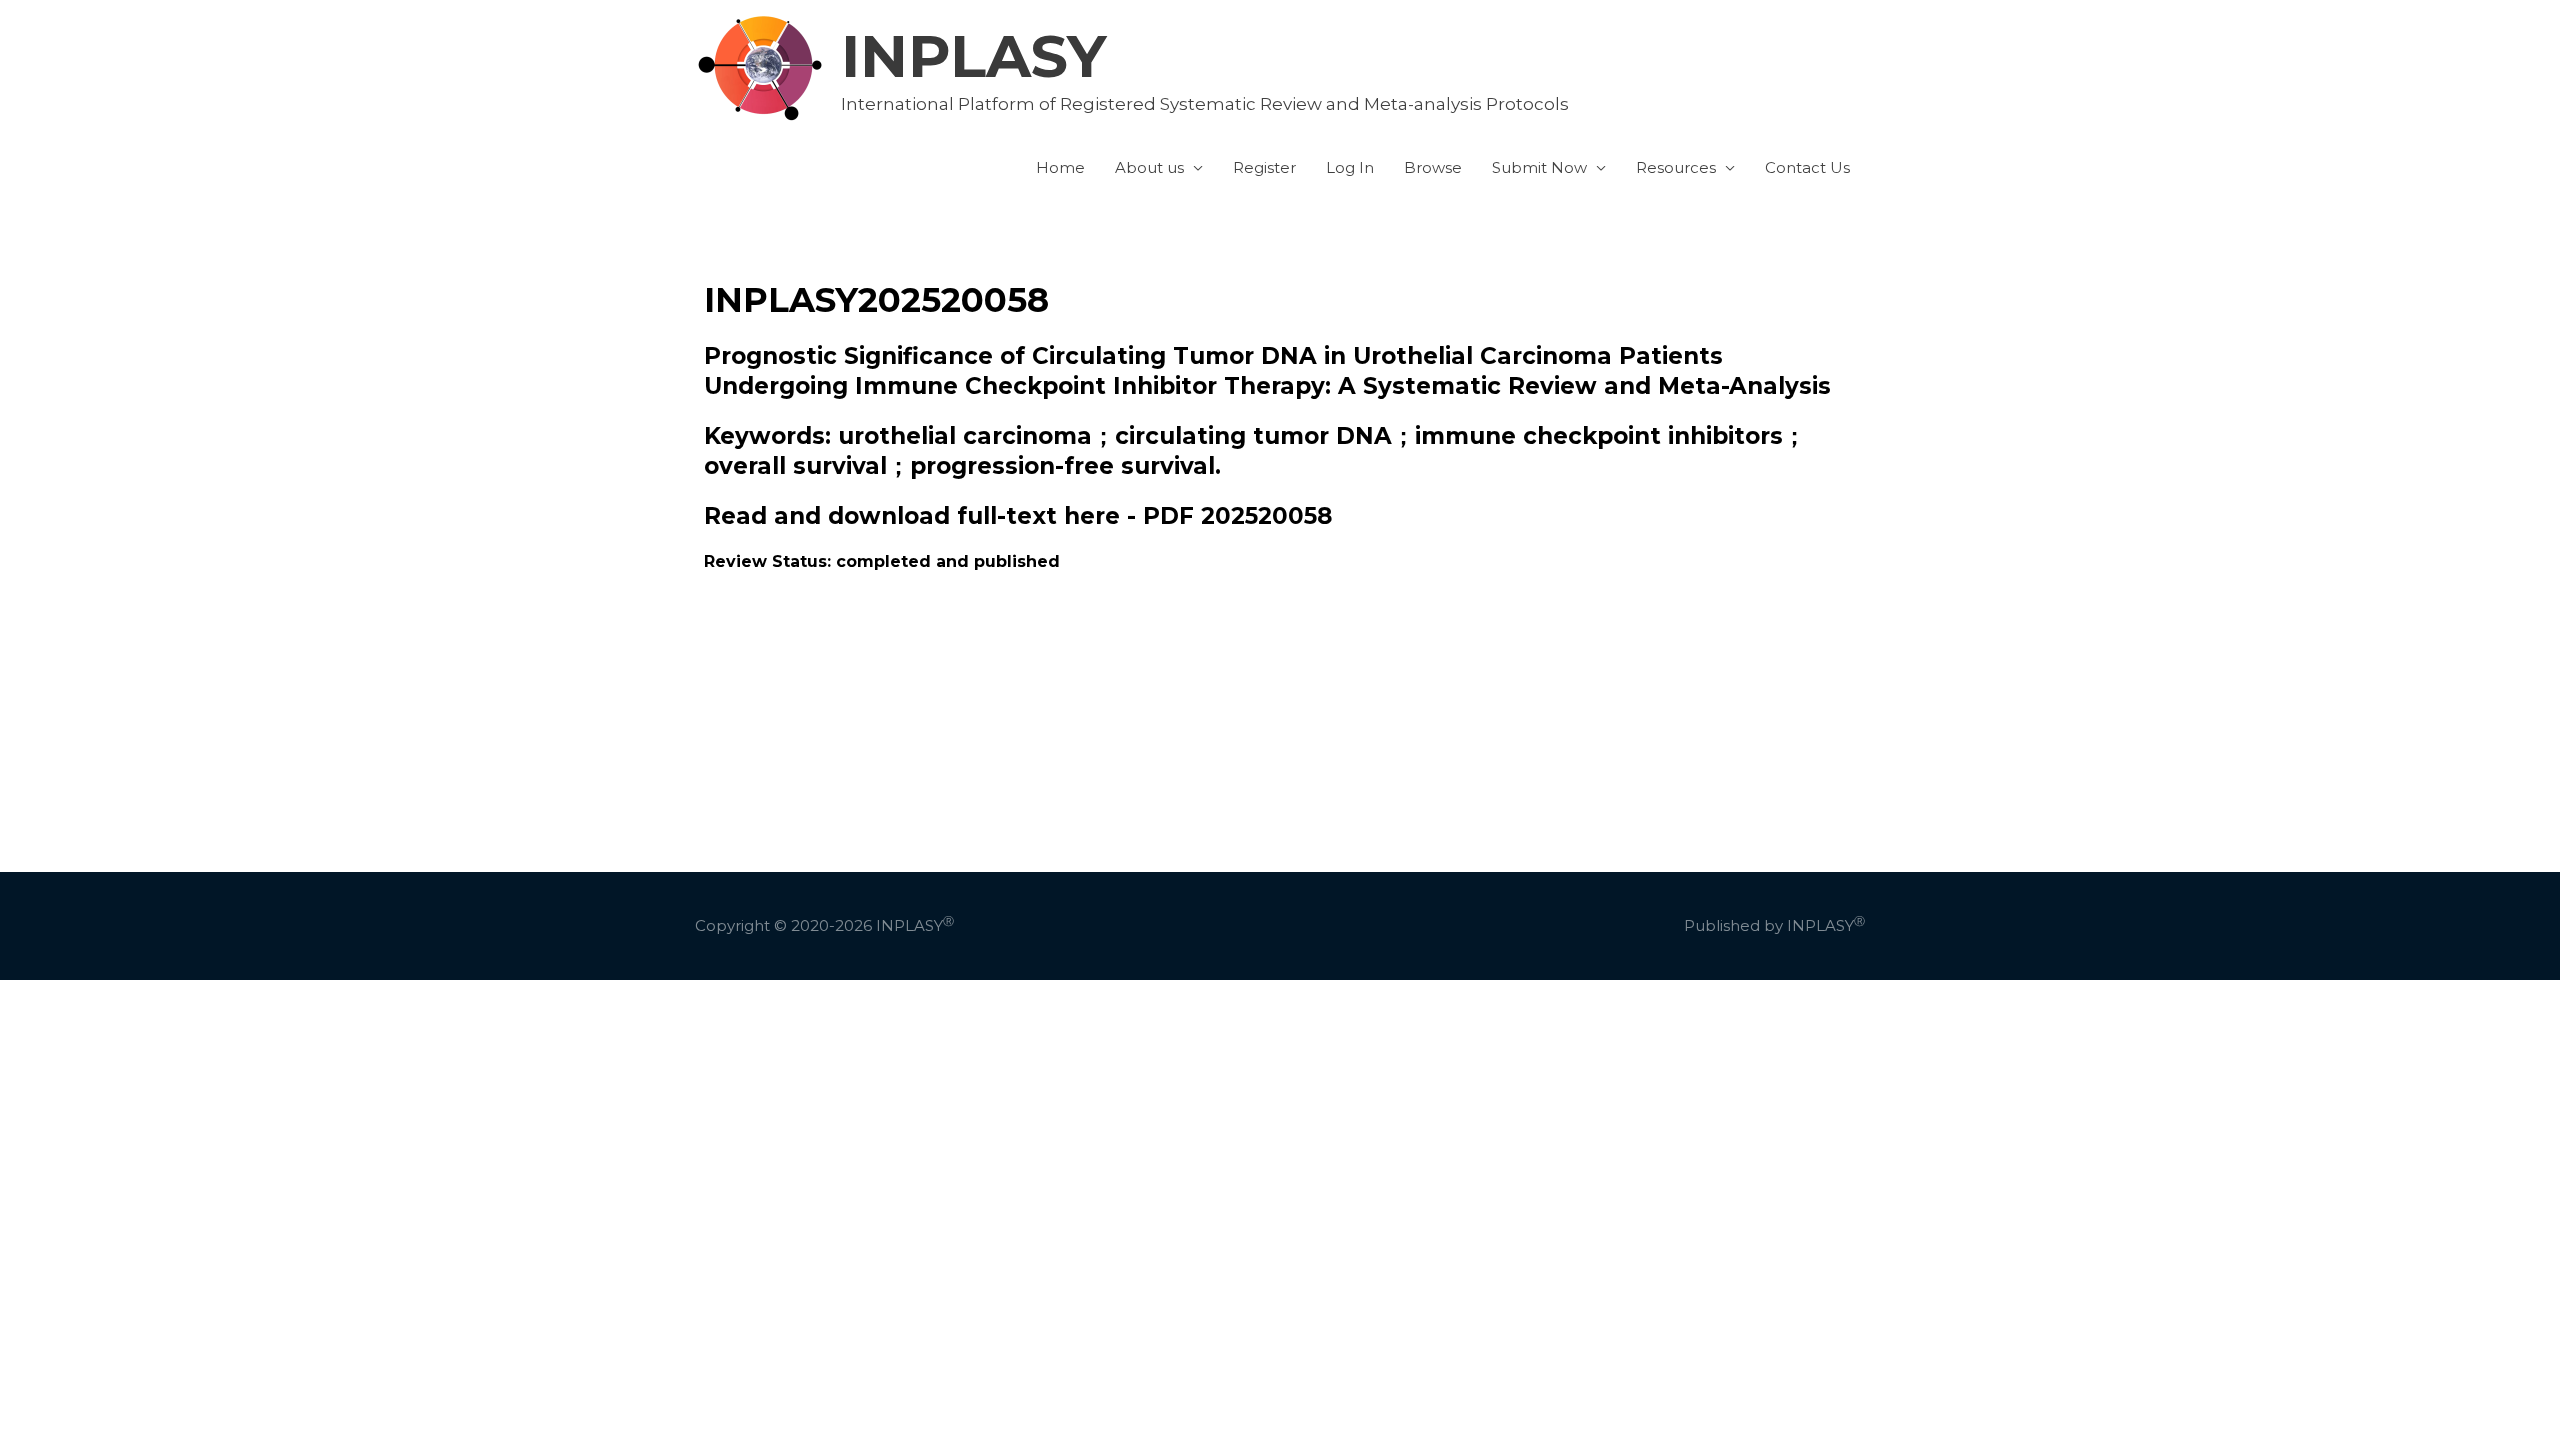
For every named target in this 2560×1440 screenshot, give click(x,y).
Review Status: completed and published (882, 561)
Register (1264, 167)
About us (1149, 167)
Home (1060, 167)
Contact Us (1807, 167)
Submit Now (1539, 167)
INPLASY (974, 56)
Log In (1350, 167)
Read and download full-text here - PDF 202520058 (1018, 516)
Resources (1676, 167)
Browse (1433, 167)
